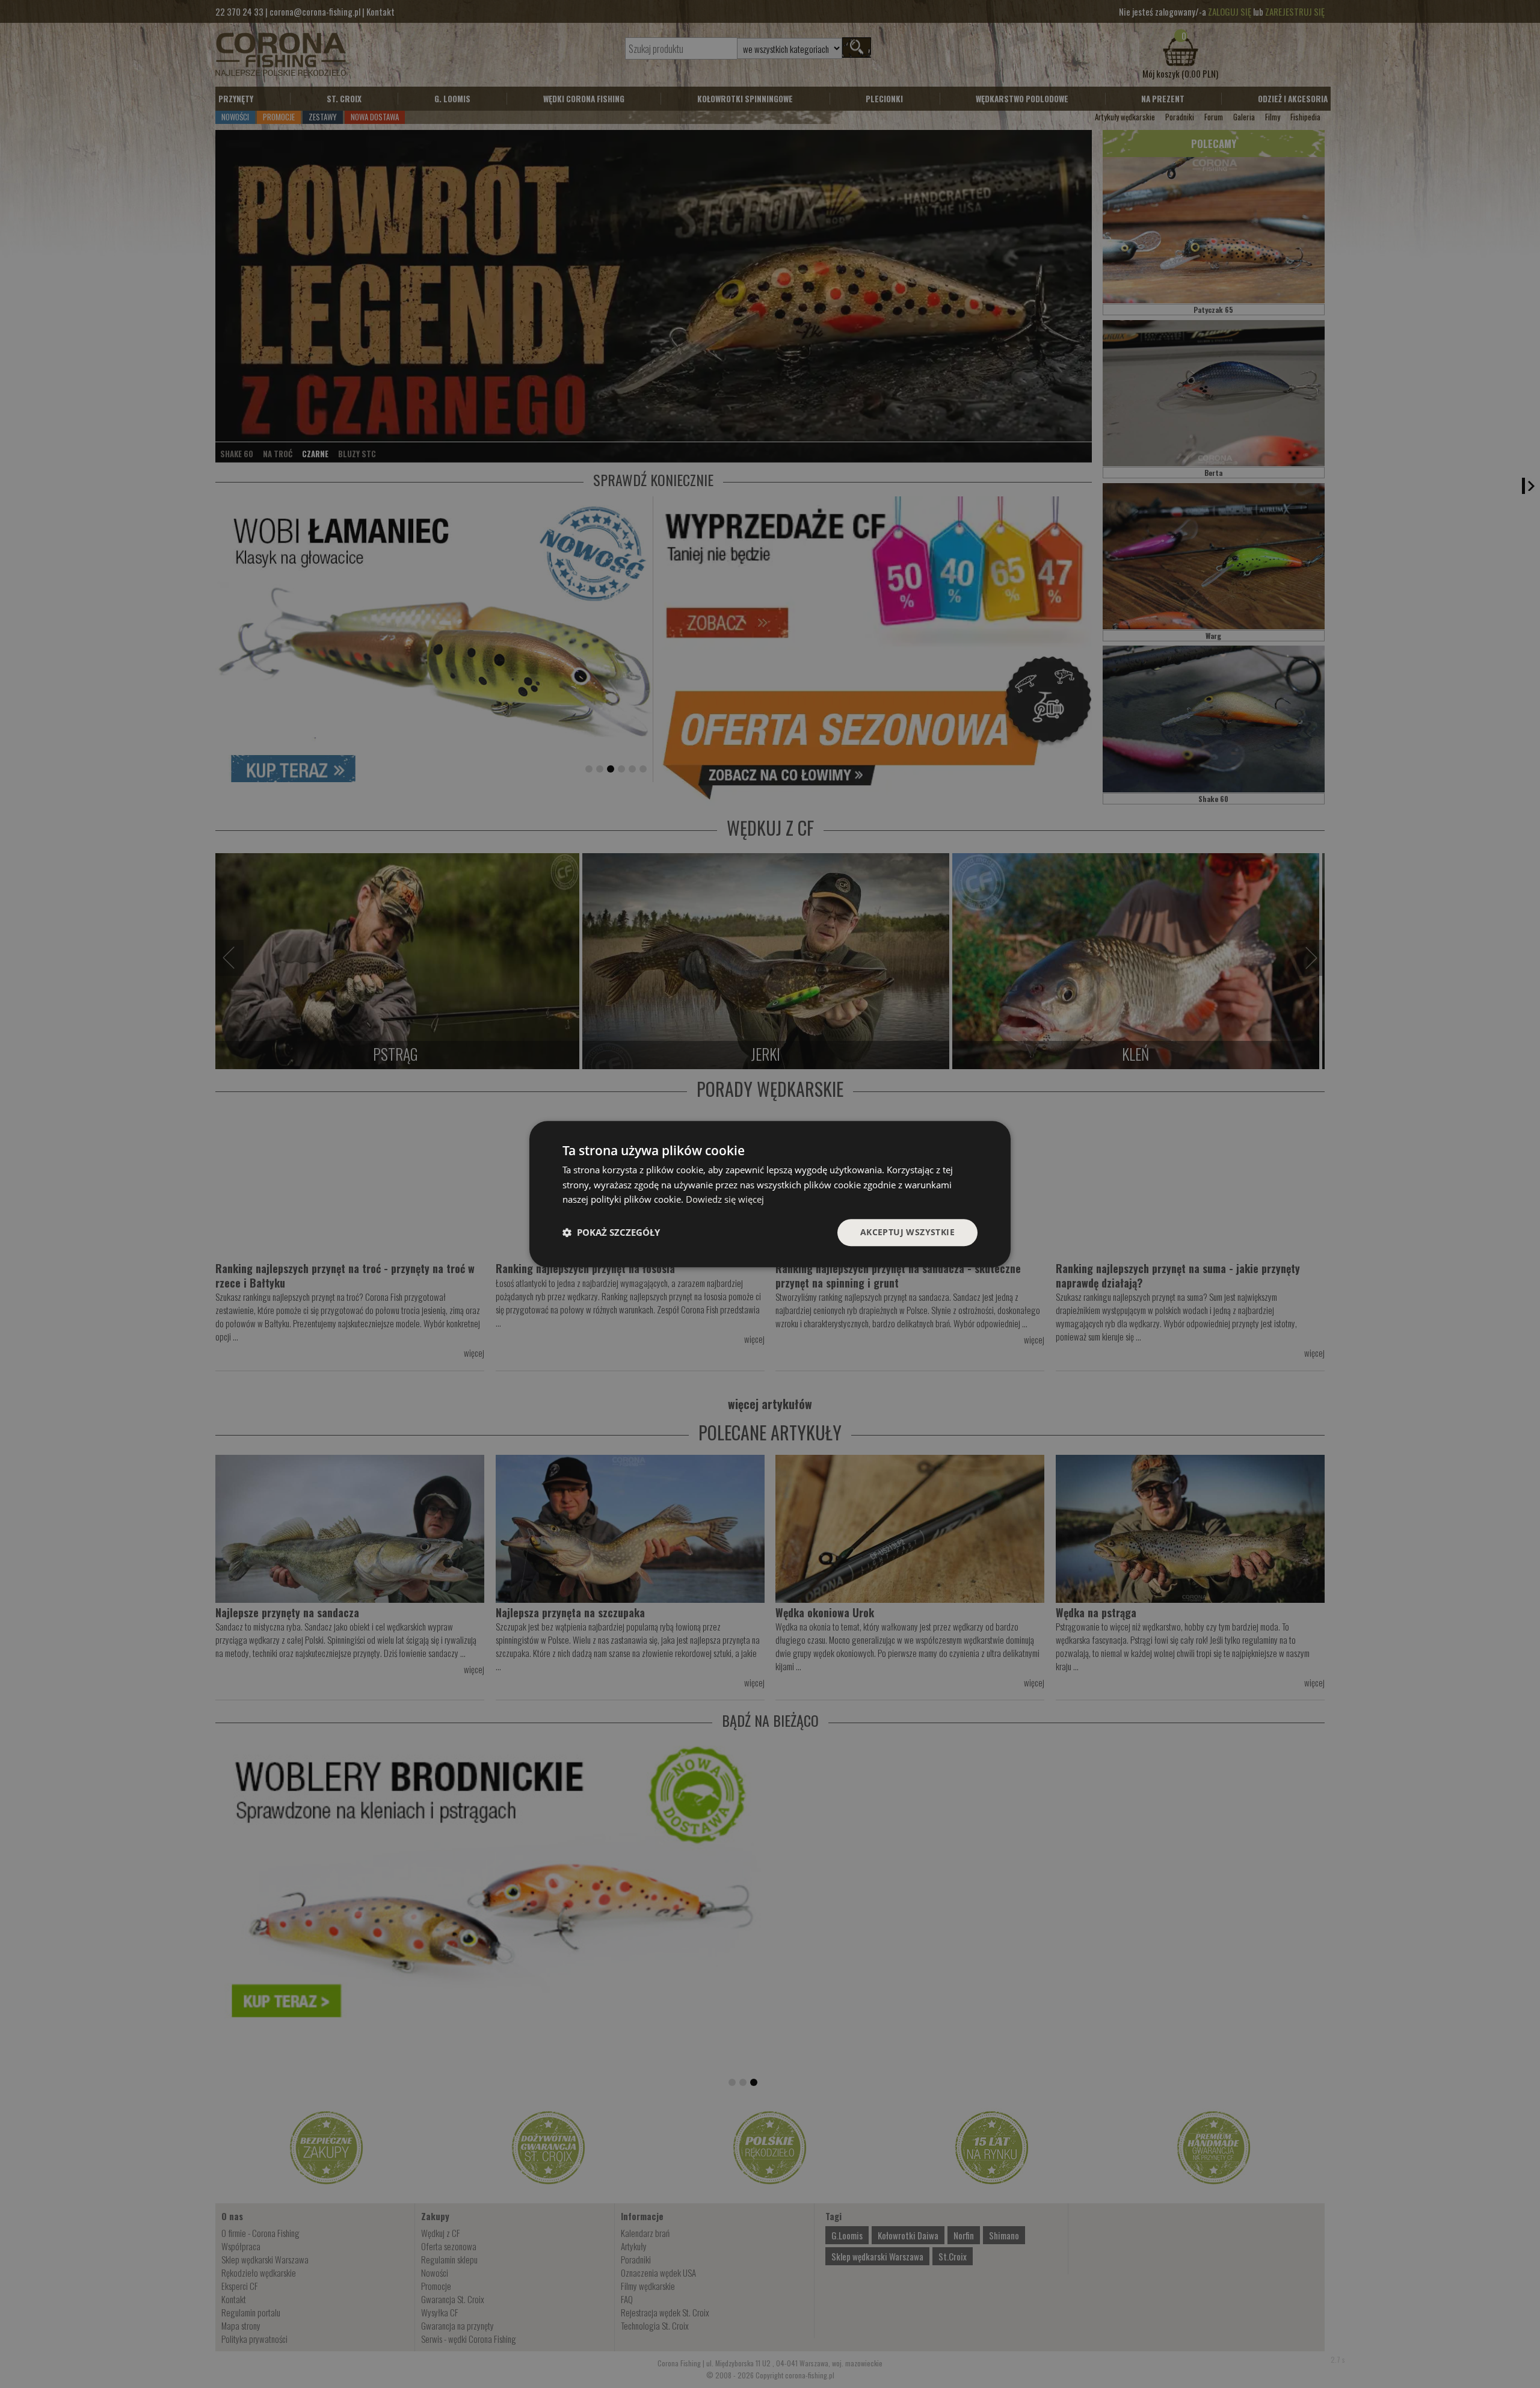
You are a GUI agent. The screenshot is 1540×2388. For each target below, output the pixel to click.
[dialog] (770, 1194)
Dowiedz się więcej (725, 1200)
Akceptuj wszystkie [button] (907, 1232)
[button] (611, 1233)
